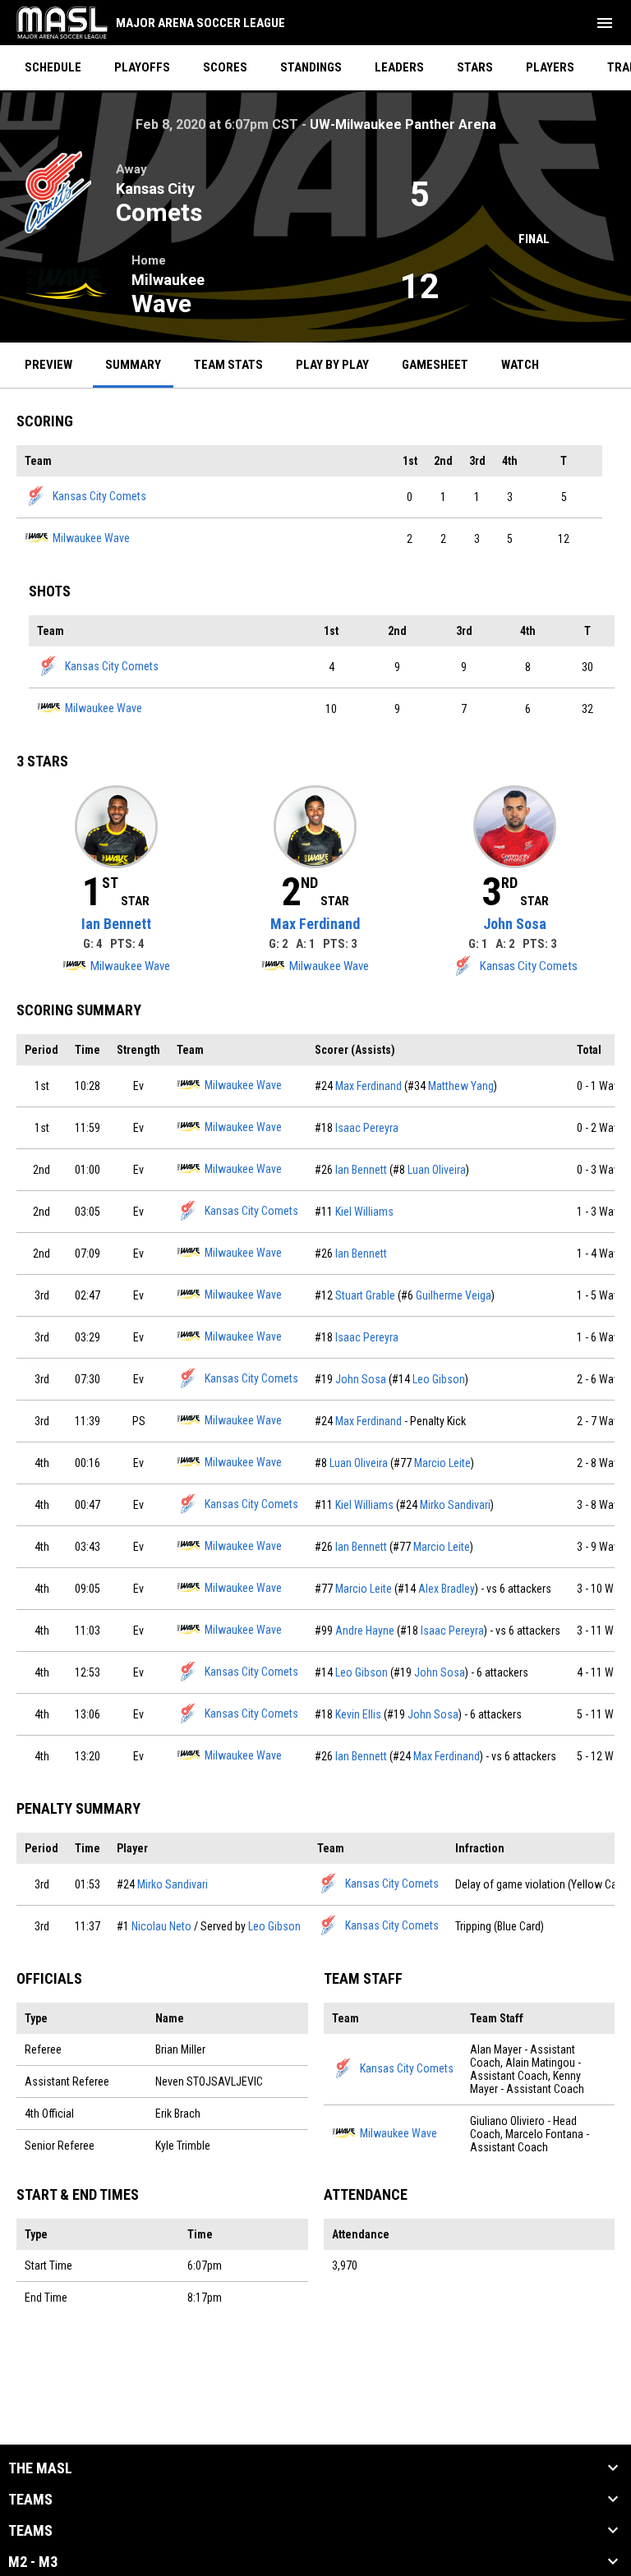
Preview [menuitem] (48, 365)
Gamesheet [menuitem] (441, 364)
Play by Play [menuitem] (332, 365)
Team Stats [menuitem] (228, 365)
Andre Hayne (365, 1631)
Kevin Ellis (358, 1714)
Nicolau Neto (161, 1926)
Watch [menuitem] (526, 364)
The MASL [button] (40, 2468)
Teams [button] (30, 2500)
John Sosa (515, 924)
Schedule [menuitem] (53, 67)
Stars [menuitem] (475, 67)
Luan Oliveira (437, 1170)
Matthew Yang (461, 1086)
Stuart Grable (365, 1295)
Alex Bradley (447, 1589)
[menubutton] (605, 23)
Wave (161, 304)
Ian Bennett (116, 924)
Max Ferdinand (315, 924)
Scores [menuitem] (225, 67)
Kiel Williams (364, 1212)
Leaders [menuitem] (399, 67)
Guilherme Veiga (454, 1295)
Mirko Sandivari (455, 1505)
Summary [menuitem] (133, 365)
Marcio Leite (442, 1463)
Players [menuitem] (550, 67)
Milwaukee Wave (91, 538)
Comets (159, 212)
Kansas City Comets (99, 496)
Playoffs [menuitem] (142, 67)
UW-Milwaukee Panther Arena (403, 124)
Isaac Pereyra (367, 1128)
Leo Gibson (439, 1379)
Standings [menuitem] (311, 67)
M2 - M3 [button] (33, 2562)
